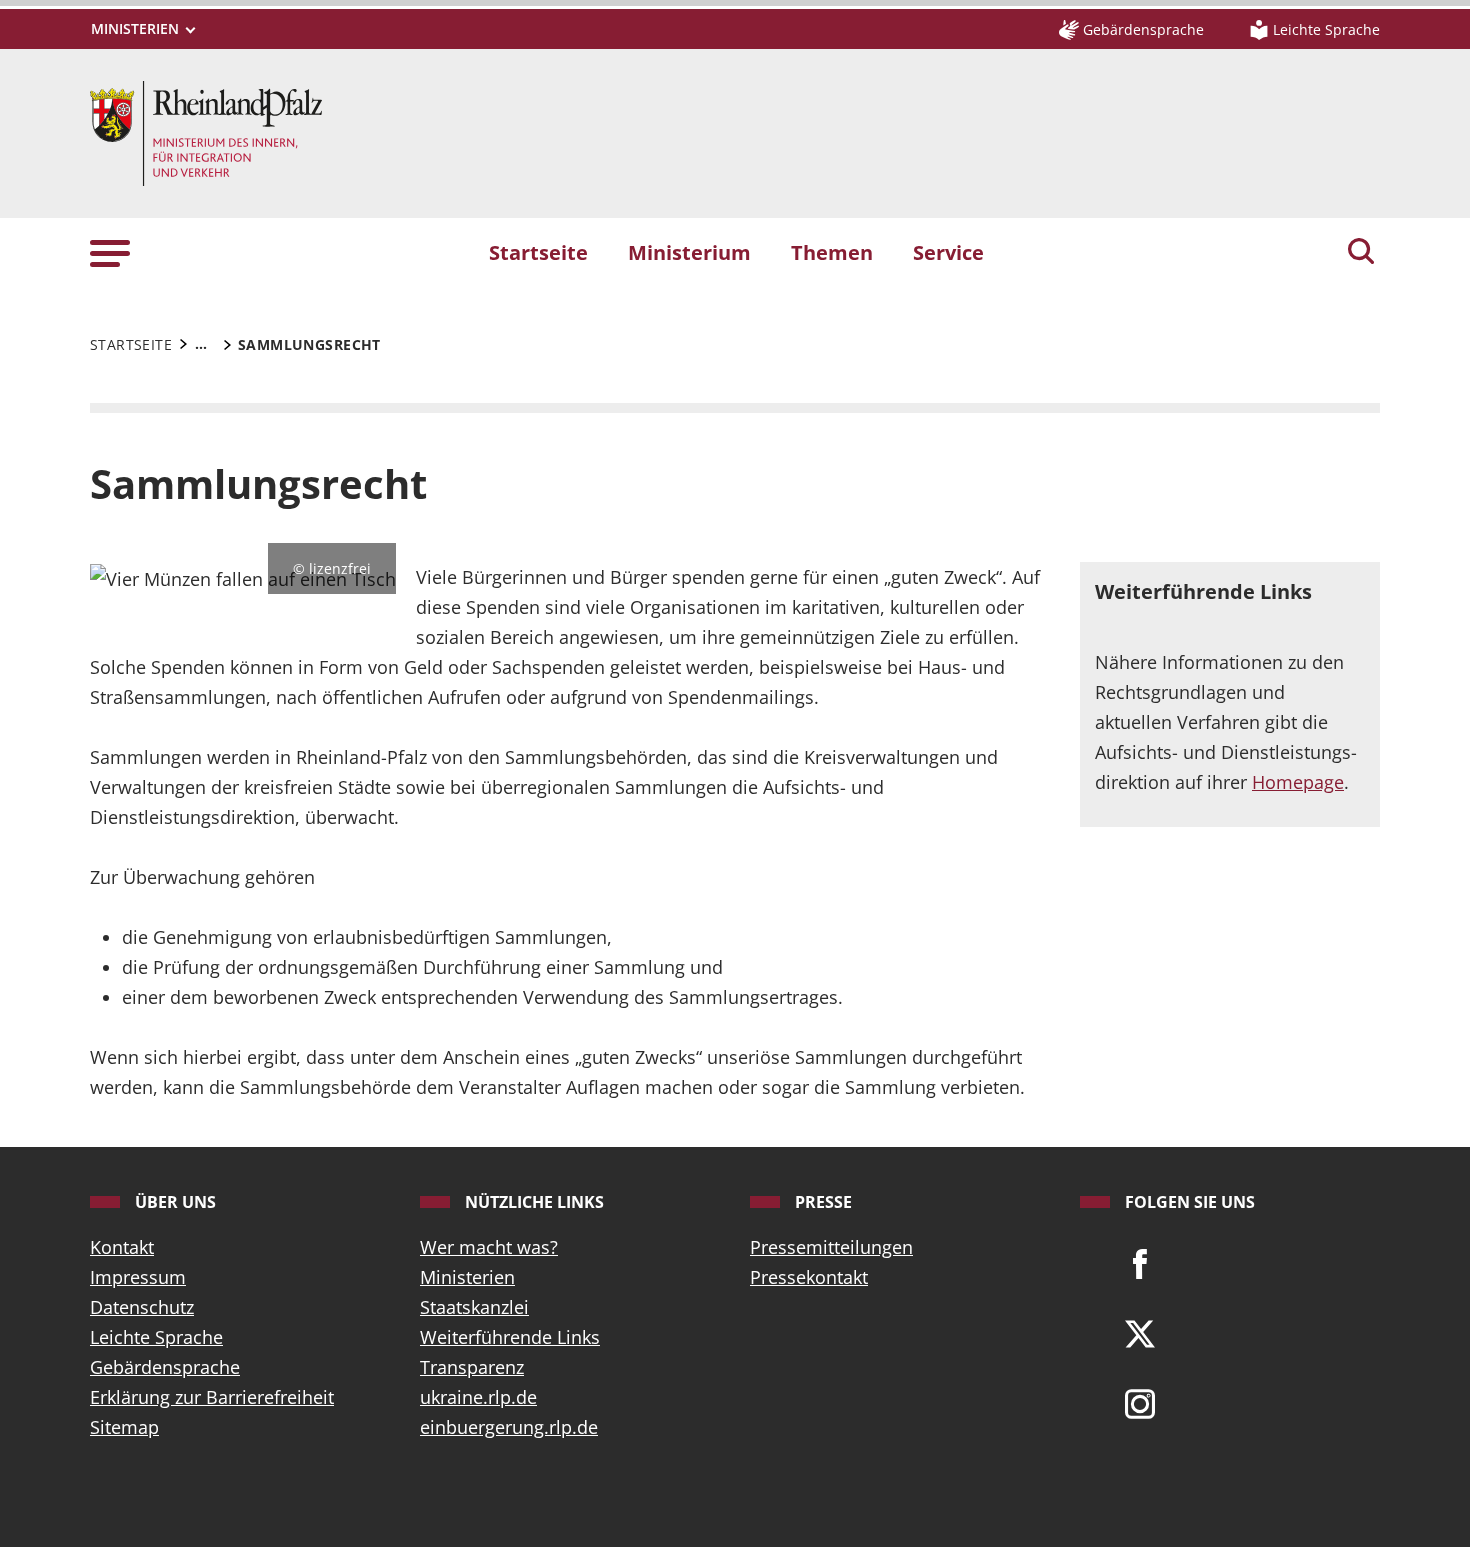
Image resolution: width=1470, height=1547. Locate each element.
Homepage (1298, 782)
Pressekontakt (809, 1277)
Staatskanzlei (474, 1307)
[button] (110, 251)
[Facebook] (1140, 1262)
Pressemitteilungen (831, 1247)
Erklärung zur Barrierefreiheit (212, 1397)
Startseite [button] (538, 252)
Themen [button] (832, 252)
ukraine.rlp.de (478, 1397)
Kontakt (122, 1247)
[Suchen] (1361, 253)
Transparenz (472, 1367)
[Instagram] (1140, 1402)
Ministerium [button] (689, 252)
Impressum (138, 1277)
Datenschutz (142, 1307)
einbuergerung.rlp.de (509, 1427)
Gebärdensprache (165, 1367)
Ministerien (467, 1277)
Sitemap (124, 1427)
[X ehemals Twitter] (1140, 1332)
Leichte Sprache (156, 1337)
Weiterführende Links (510, 1337)
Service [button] (948, 252)
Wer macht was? (489, 1247)
